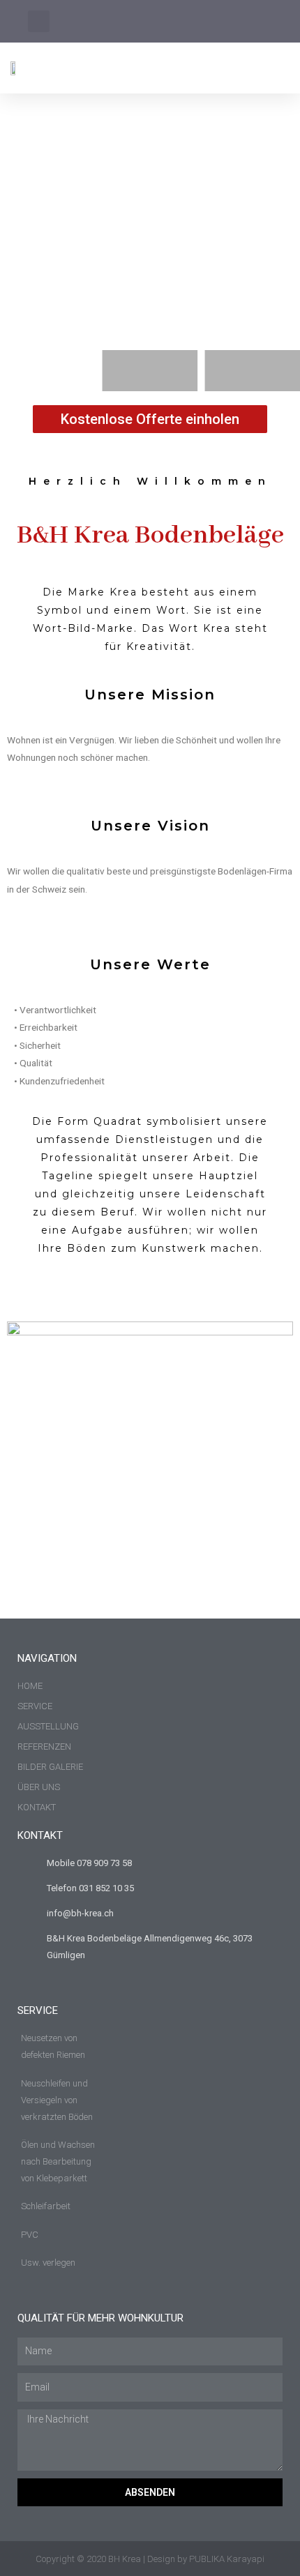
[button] (280, 68)
